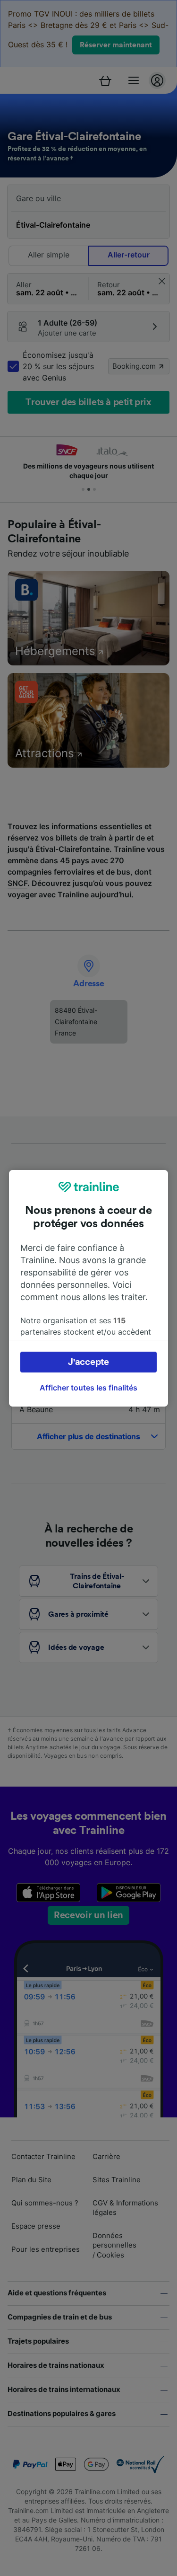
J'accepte (88, 1362)
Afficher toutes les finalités (88, 1388)
